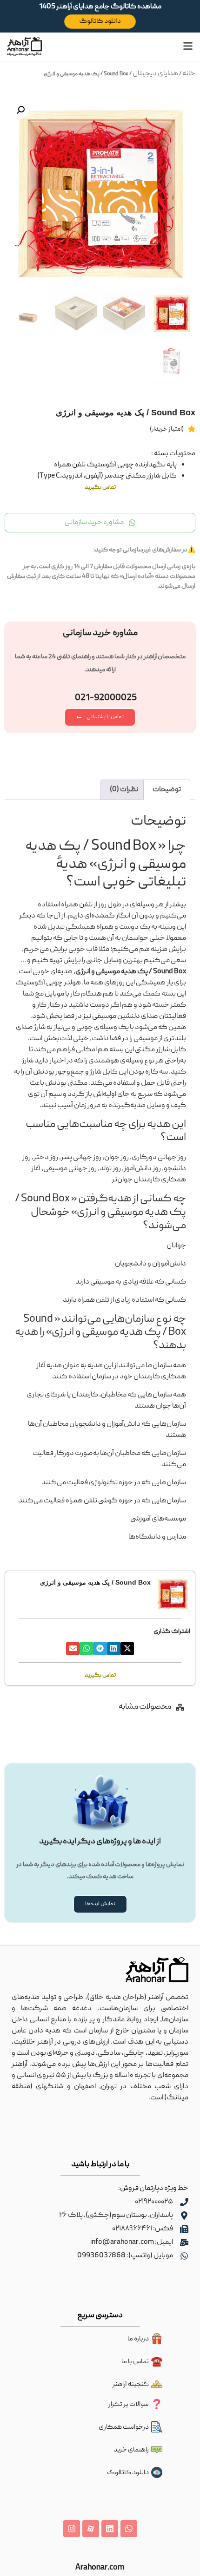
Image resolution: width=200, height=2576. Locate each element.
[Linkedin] (110, 2529)
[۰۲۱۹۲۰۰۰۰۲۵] (184, 2202)
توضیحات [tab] (167, 790)
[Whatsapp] (129, 2529)
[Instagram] (72, 2529)
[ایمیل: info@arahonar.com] (184, 2242)
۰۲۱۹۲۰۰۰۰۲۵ (154, 2202)
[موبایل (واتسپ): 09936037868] (184, 2256)
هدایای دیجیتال (155, 74)
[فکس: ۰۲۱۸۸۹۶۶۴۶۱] (184, 2229)
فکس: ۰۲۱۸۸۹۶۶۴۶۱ (143, 2229)
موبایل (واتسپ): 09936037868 (125, 2256)
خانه (189, 74)
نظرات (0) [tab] (124, 790)
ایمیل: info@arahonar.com (132, 2242)
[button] (20, 110)
